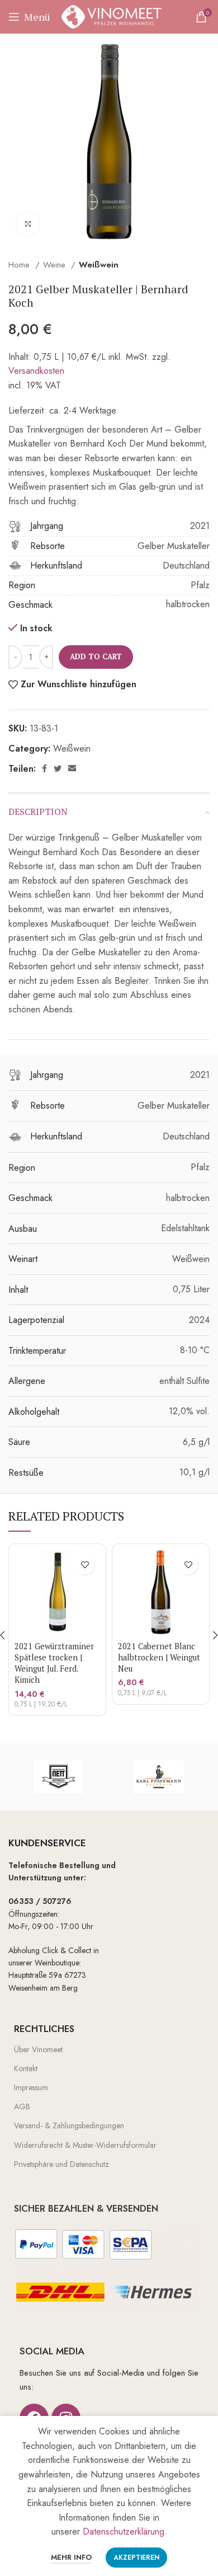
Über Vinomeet (38, 2049)
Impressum (31, 2087)
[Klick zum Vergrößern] (28, 224)
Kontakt (26, 2068)
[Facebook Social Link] (44, 768)
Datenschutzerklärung (124, 2532)
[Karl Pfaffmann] (158, 1777)
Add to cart (96, 656)
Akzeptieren (136, 2558)
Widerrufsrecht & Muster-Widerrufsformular (85, 2145)
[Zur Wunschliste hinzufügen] (85, 1565)
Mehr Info (71, 2557)
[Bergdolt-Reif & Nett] (58, 1777)
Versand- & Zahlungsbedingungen (69, 2125)
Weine (56, 265)
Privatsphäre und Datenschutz (61, 2164)
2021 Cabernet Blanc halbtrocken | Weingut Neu (159, 1657)
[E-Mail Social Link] (72, 768)
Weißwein (99, 265)
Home (20, 265)
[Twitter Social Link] (58, 768)
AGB (22, 2106)
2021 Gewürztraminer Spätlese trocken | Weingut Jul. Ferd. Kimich (54, 1663)
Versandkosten (36, 371)
